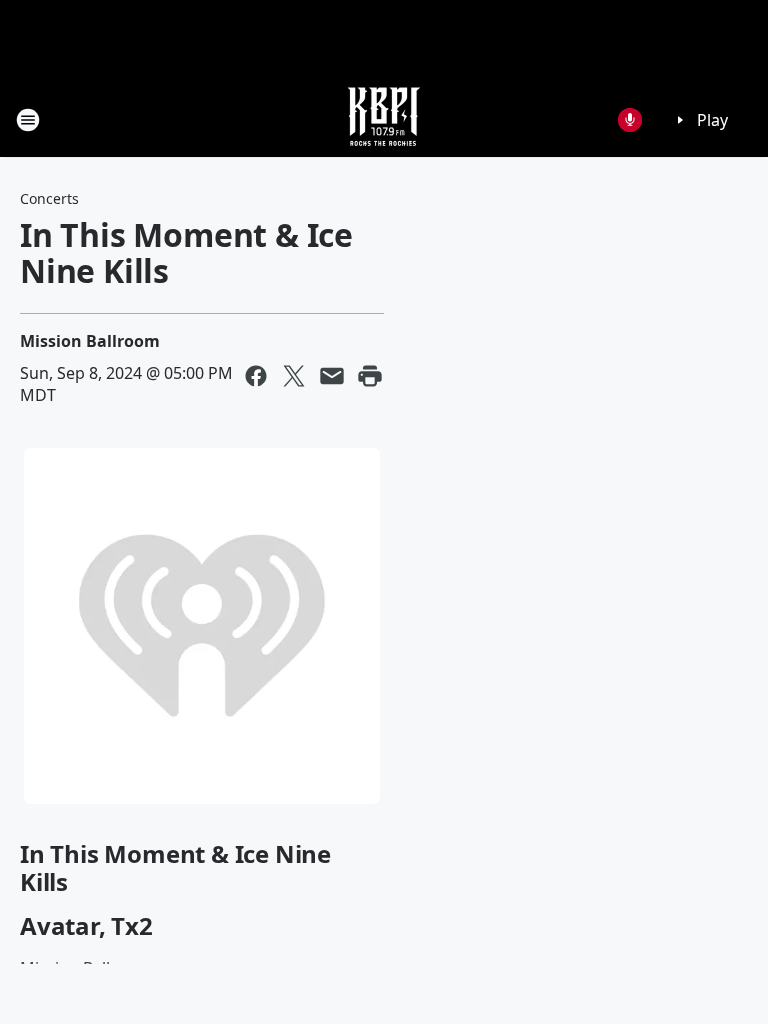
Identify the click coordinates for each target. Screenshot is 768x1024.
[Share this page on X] (294, 376)
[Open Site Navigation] (28, 120)
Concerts (49, 198)
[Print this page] (370, 376)
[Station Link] (384, 119)
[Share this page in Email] (332, 376)
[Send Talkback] (630, 120)
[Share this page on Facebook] (256, 376)
